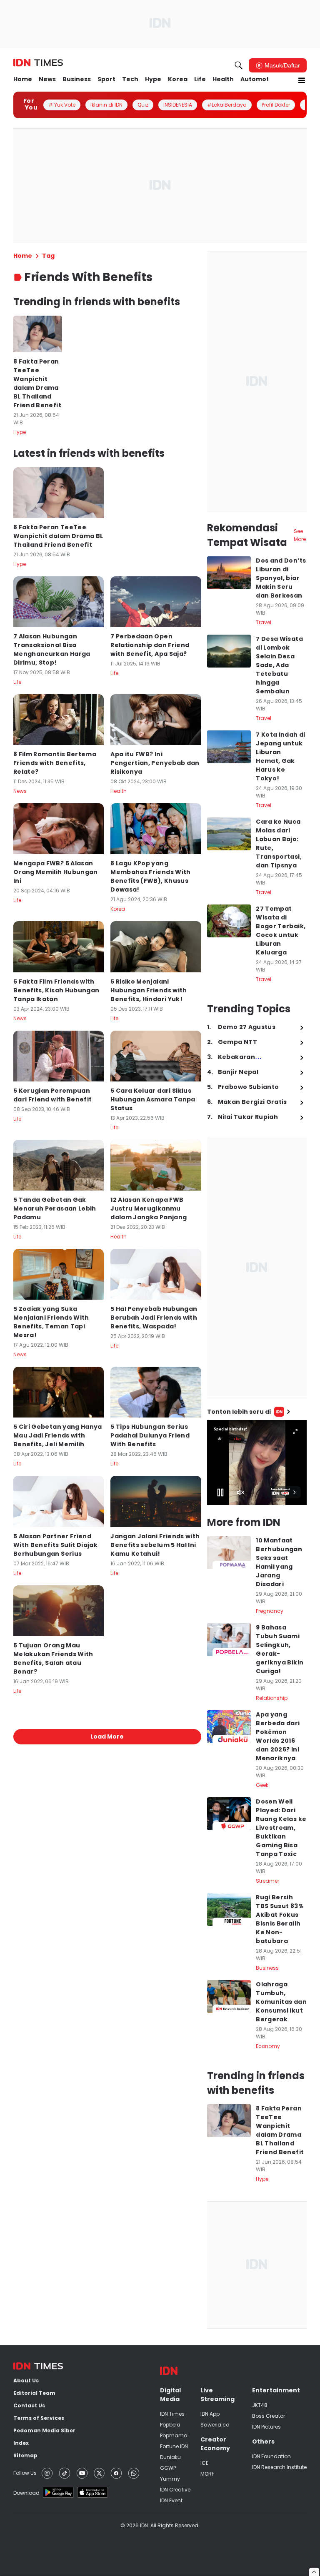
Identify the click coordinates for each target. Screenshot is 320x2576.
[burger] (302, 80)
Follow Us (25, 2473)
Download (26, 2493)
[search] (239, 65)
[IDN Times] (38, 63)
